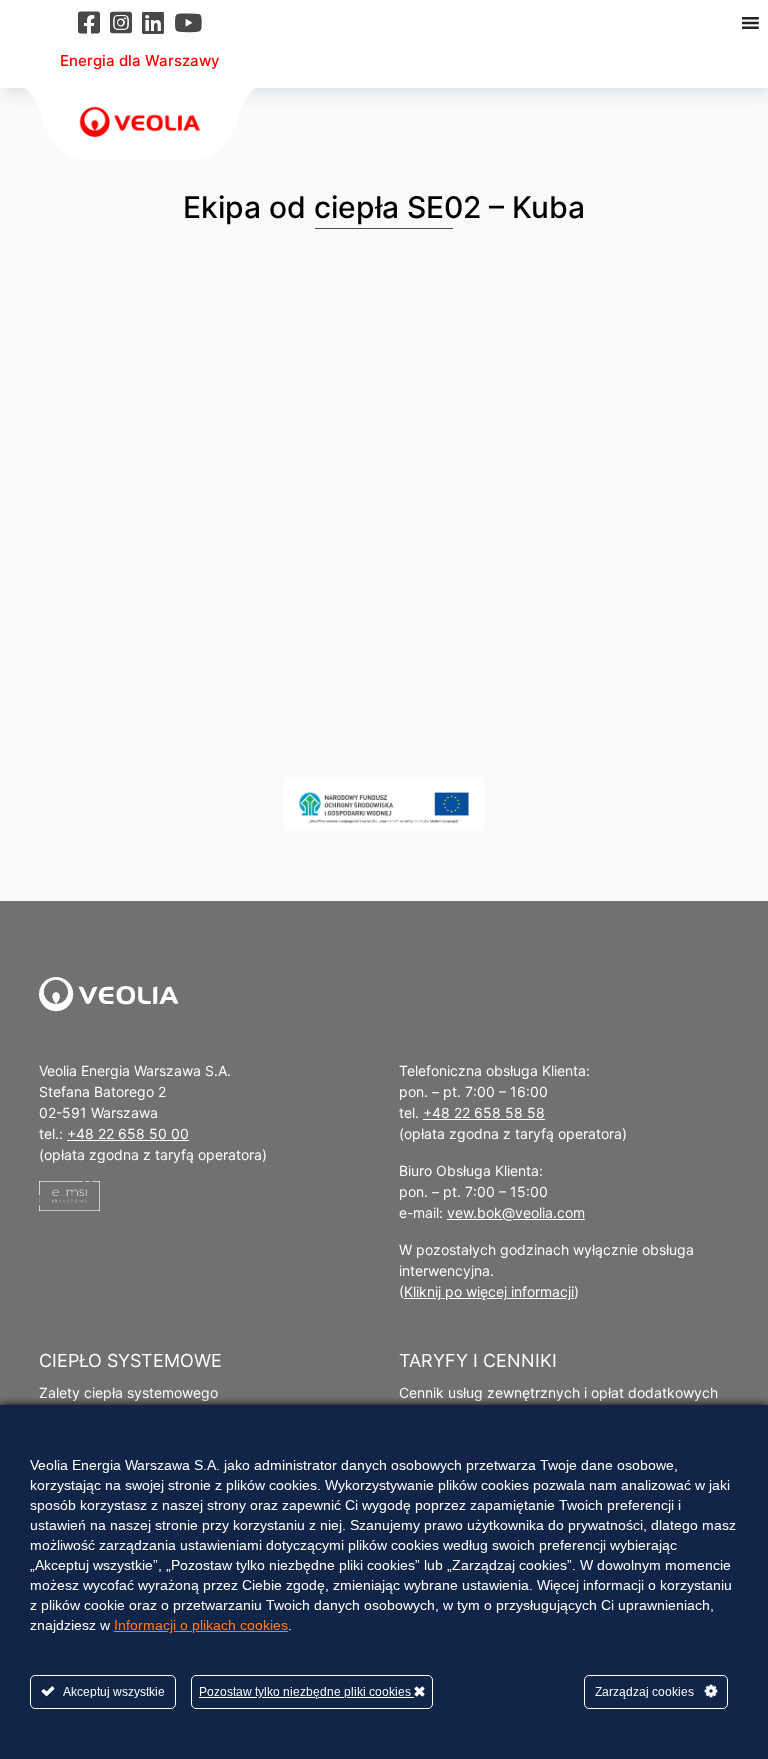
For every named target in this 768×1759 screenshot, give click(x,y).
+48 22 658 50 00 (128, 1133)
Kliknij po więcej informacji (489, 1291)
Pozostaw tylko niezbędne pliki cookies (306, 1692)
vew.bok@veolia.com (516, 1212)
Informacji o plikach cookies (201, 1625)
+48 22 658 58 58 (484, 1112)
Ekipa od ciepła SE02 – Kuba (384, 207)
